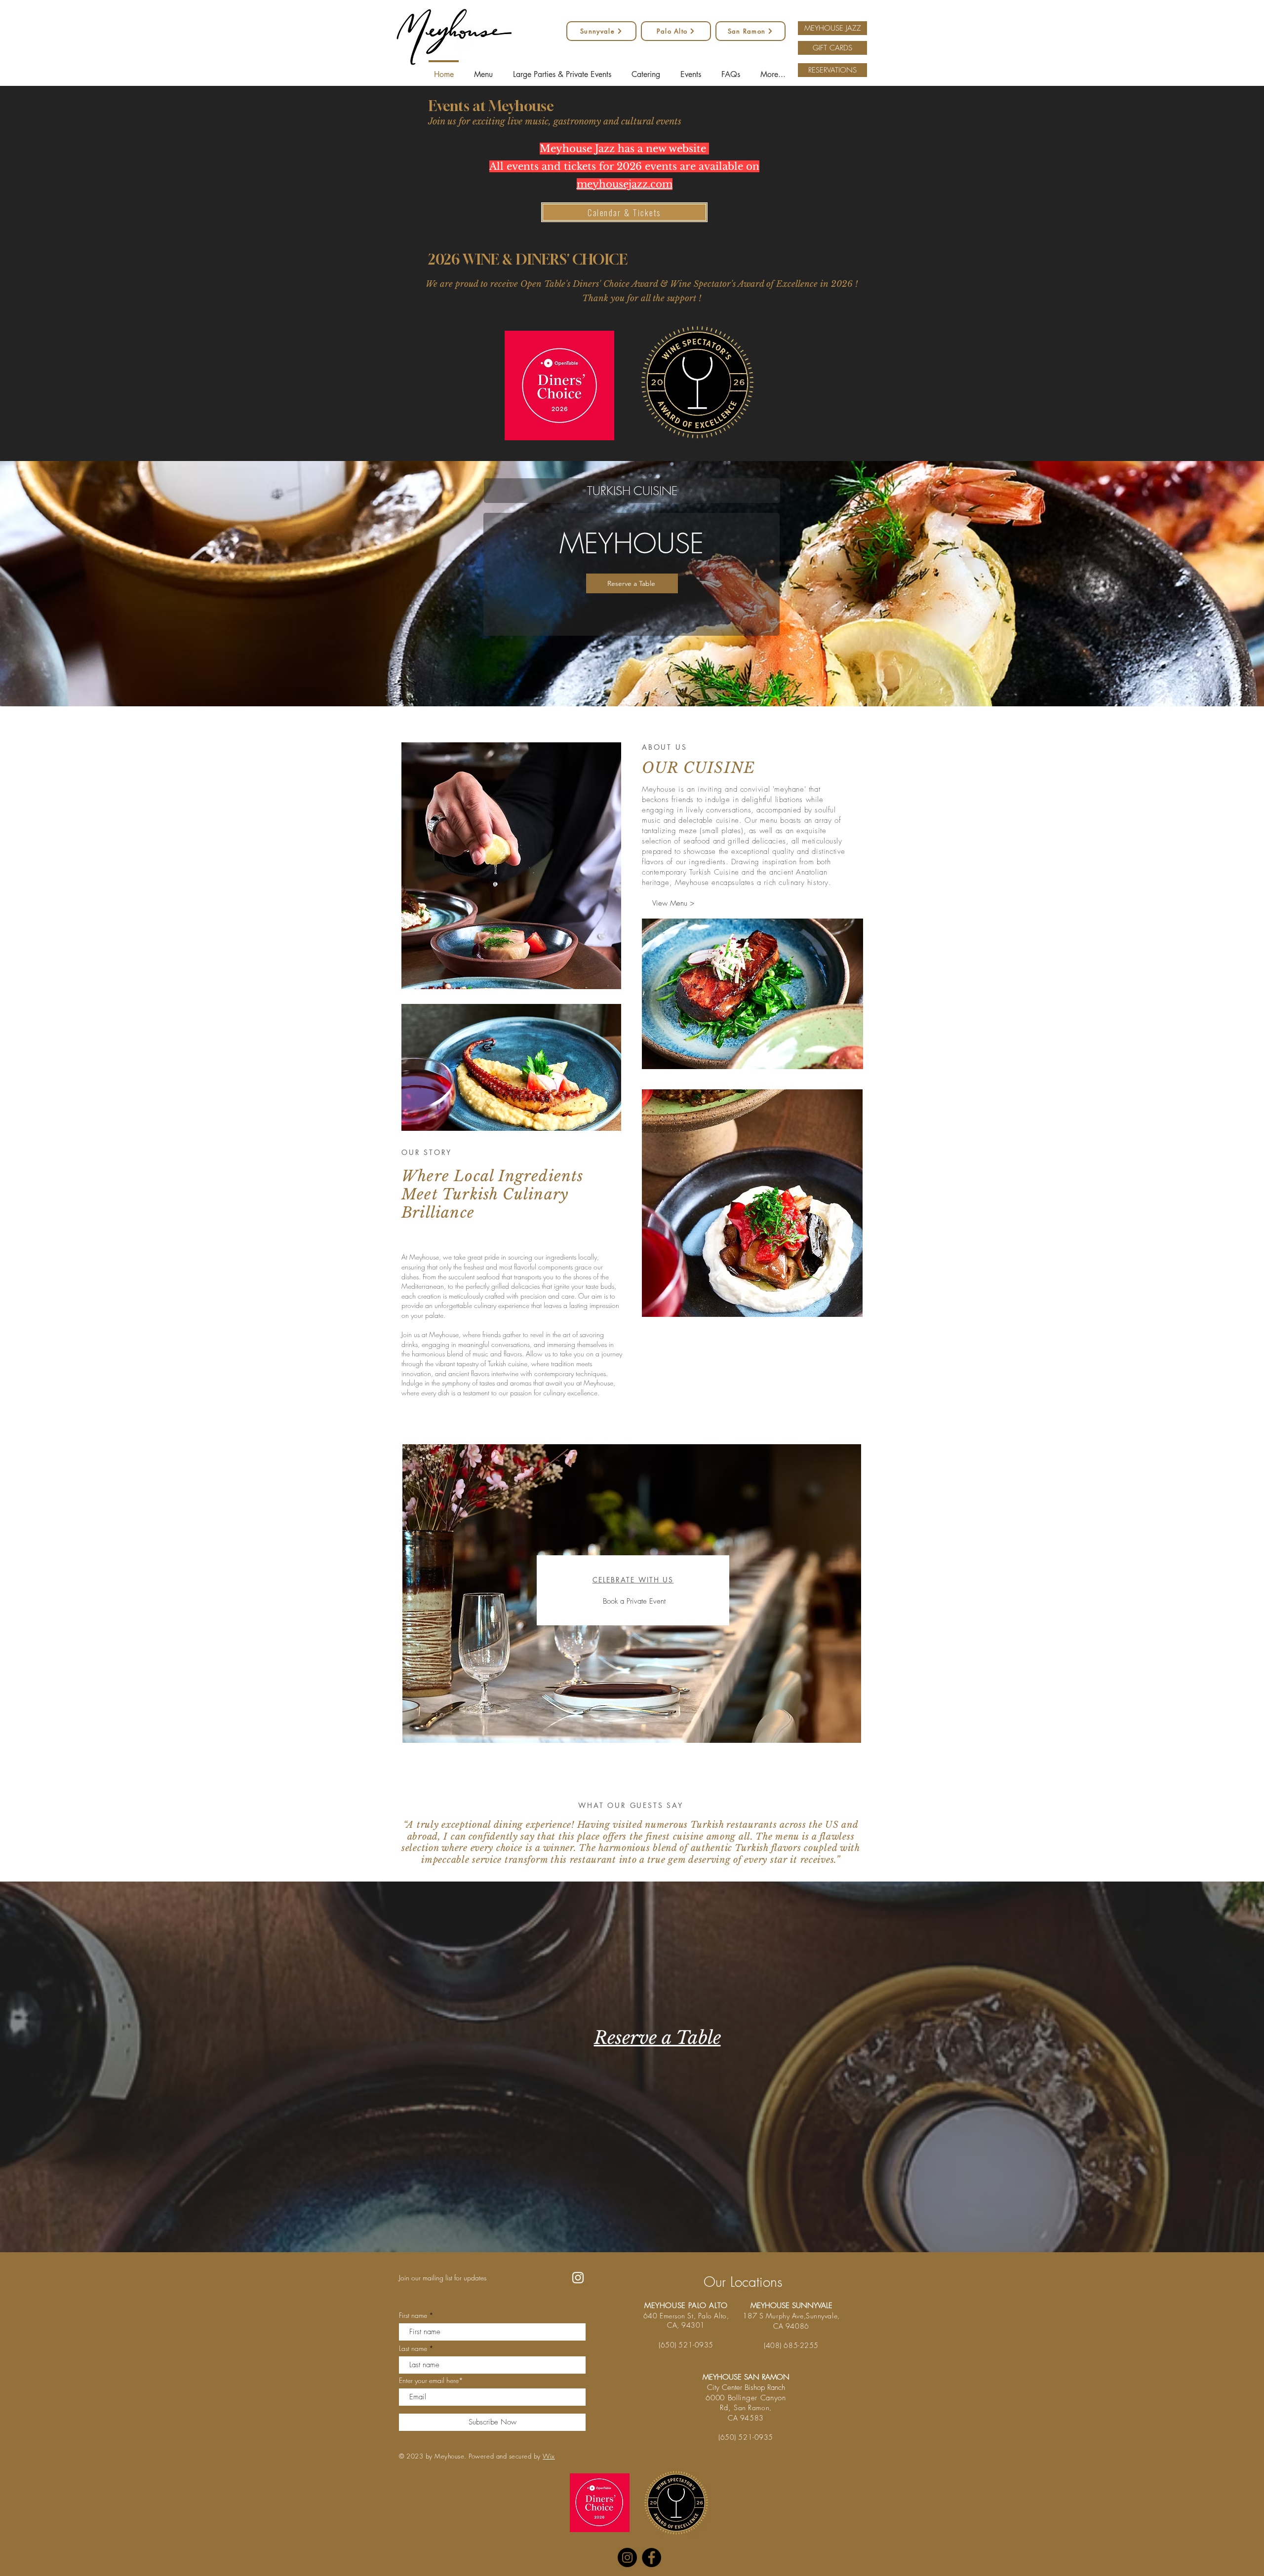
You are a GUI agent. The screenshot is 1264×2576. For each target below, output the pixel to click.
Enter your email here (498, 1288)
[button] (999, 1088)
